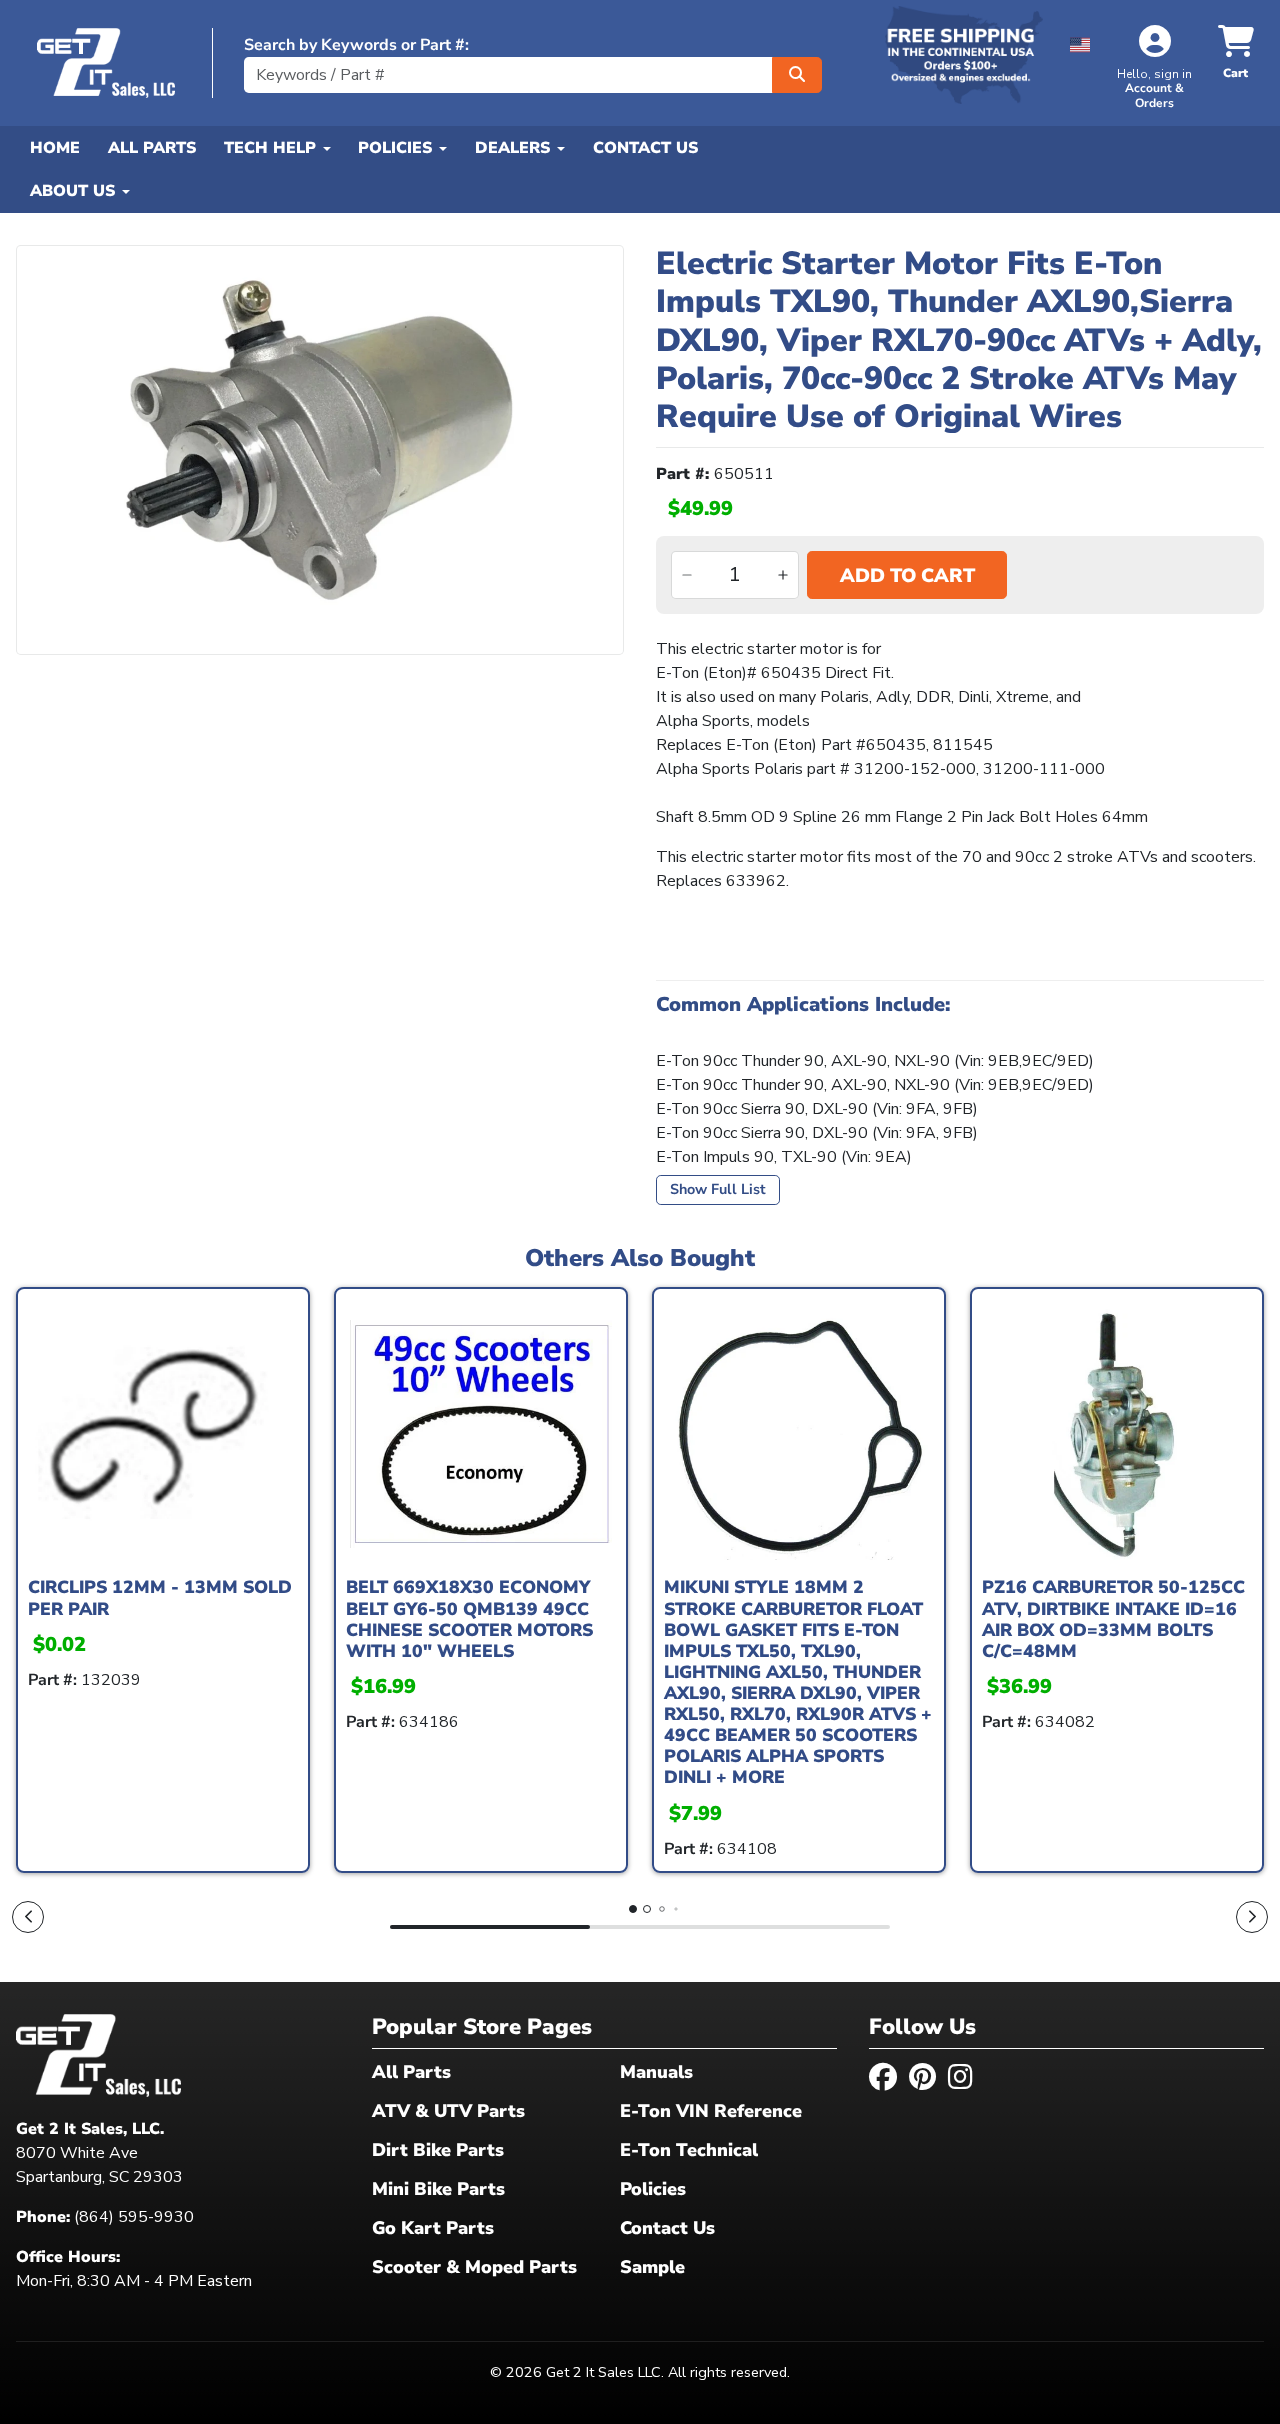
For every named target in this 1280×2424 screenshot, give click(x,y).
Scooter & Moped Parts (474, 2267)
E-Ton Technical (689, 2150)
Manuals (656, 2072)
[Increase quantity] (783, 575)
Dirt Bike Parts (438, 2150)
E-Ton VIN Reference (711, 2111)
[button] (1079, 41)
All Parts (152, 148)
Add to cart (907, 576)
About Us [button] (75, 191)
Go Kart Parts (433, 2228)
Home (55, 148)
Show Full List (718, 1189)
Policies (653, 2189)
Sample (652, 2267)
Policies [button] (397, 148)
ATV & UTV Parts (448, 2111)
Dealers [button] (515, 148)
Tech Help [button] (272, 148)
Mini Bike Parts (438, 2189)
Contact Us (645, 148)
